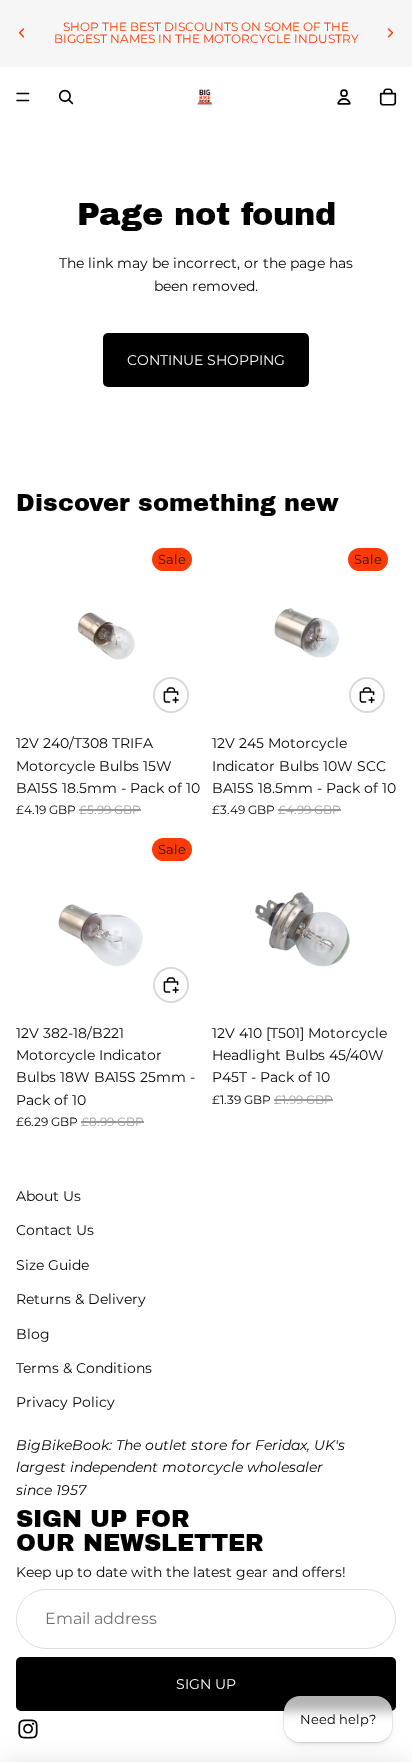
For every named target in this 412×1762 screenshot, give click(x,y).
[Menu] (23, 97)
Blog (33, 1333)
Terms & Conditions (84, 1368)
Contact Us (55, 1230)
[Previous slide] (22, 33)
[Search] (66, 97)
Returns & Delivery (81, 1299)
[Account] (344, 97)
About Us (48, 1196)
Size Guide (52, 1265)
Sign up (206, 1684)
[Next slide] (390, 33)
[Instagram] (28, 1729)
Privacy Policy (65, 1402)
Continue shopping (206, 360)
